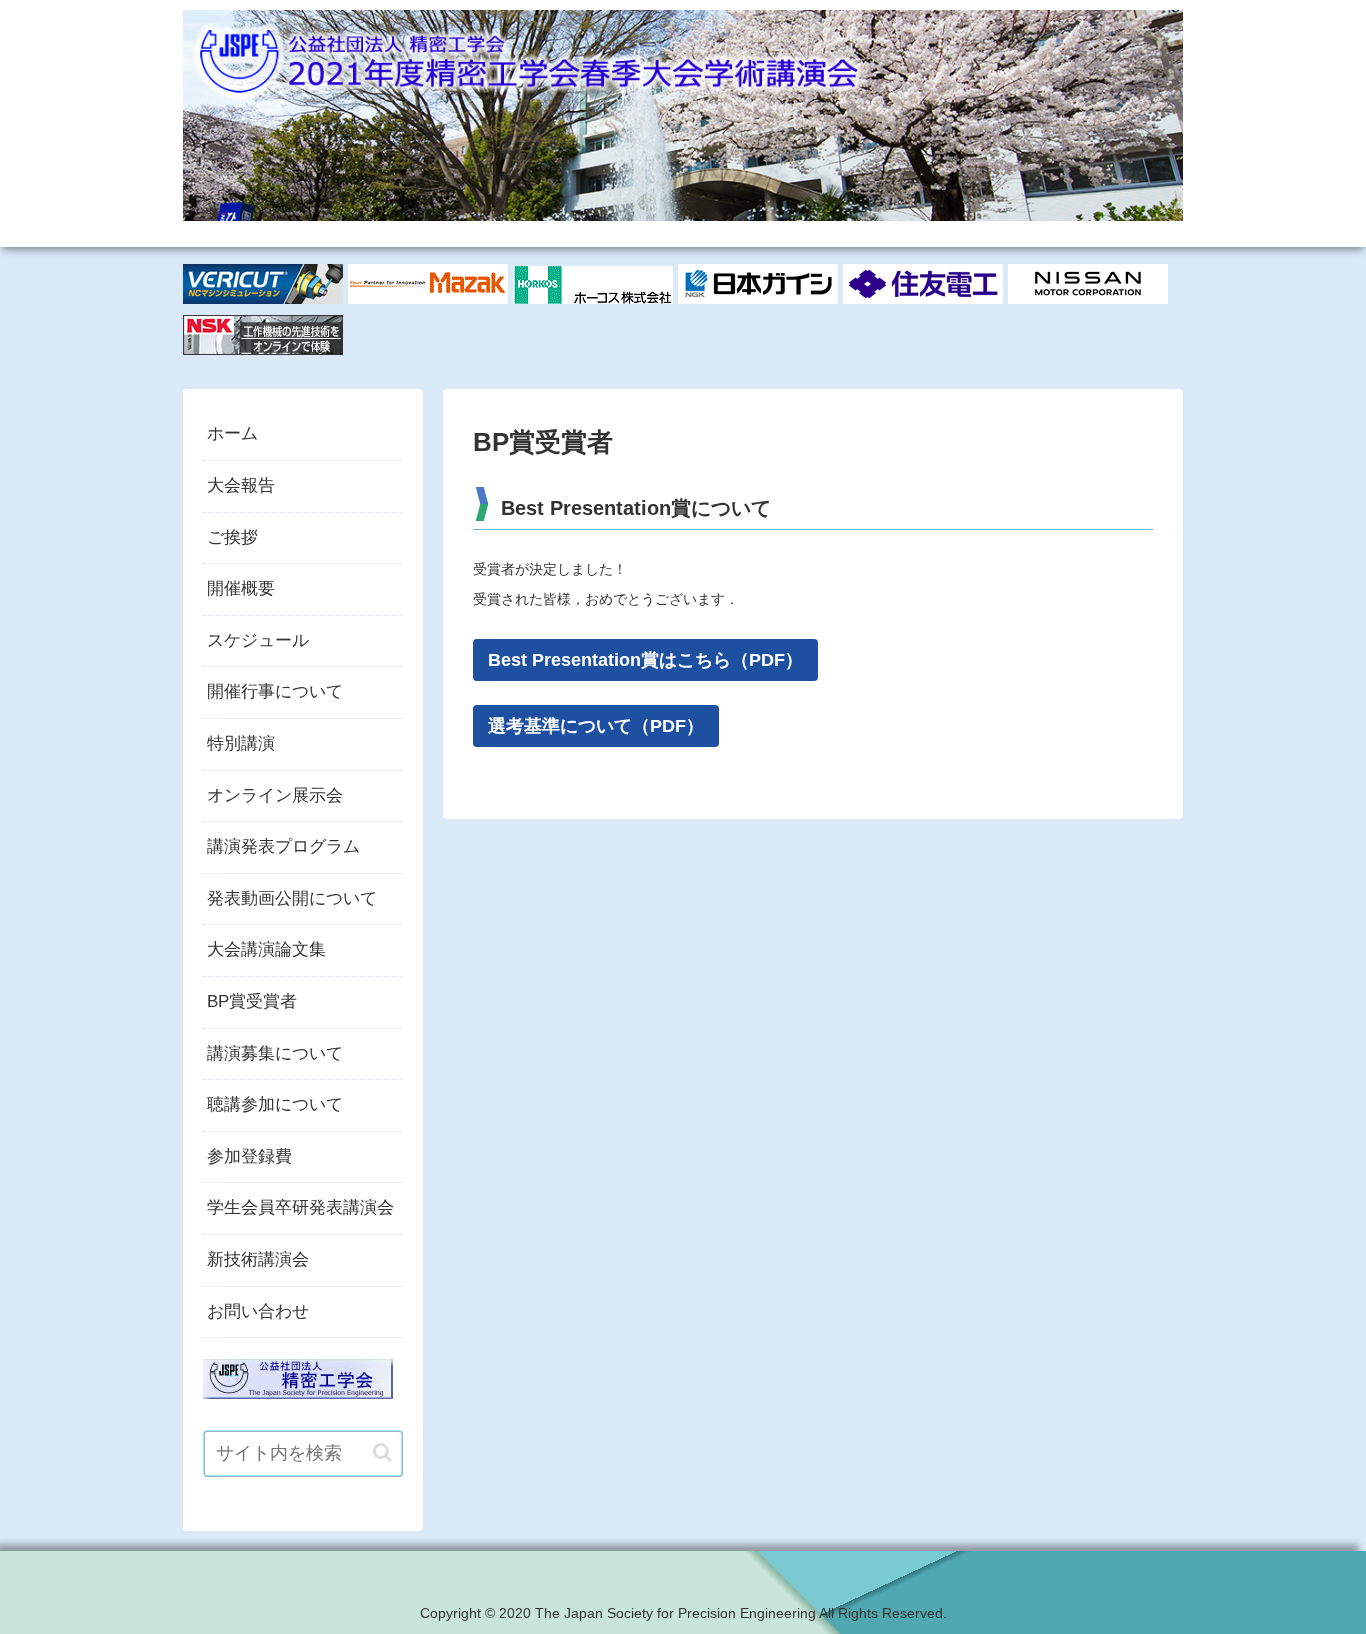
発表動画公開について (292, 898)
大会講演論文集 (266, 949)
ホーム (232, 433)
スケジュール (258, 640)
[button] (382, 1452)
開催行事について (275, 691)
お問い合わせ (258, 1311)
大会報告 (241, 485)
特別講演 (241, 743)
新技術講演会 (258, 1259)
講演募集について (275, 1053)
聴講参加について (275, 1104)
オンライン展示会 (275, 795)
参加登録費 (249, 1156)
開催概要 (241, 588)
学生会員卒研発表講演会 (300, 1207)
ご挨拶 (232, 537)
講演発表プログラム (283, 846)
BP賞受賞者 (252, 1001)
